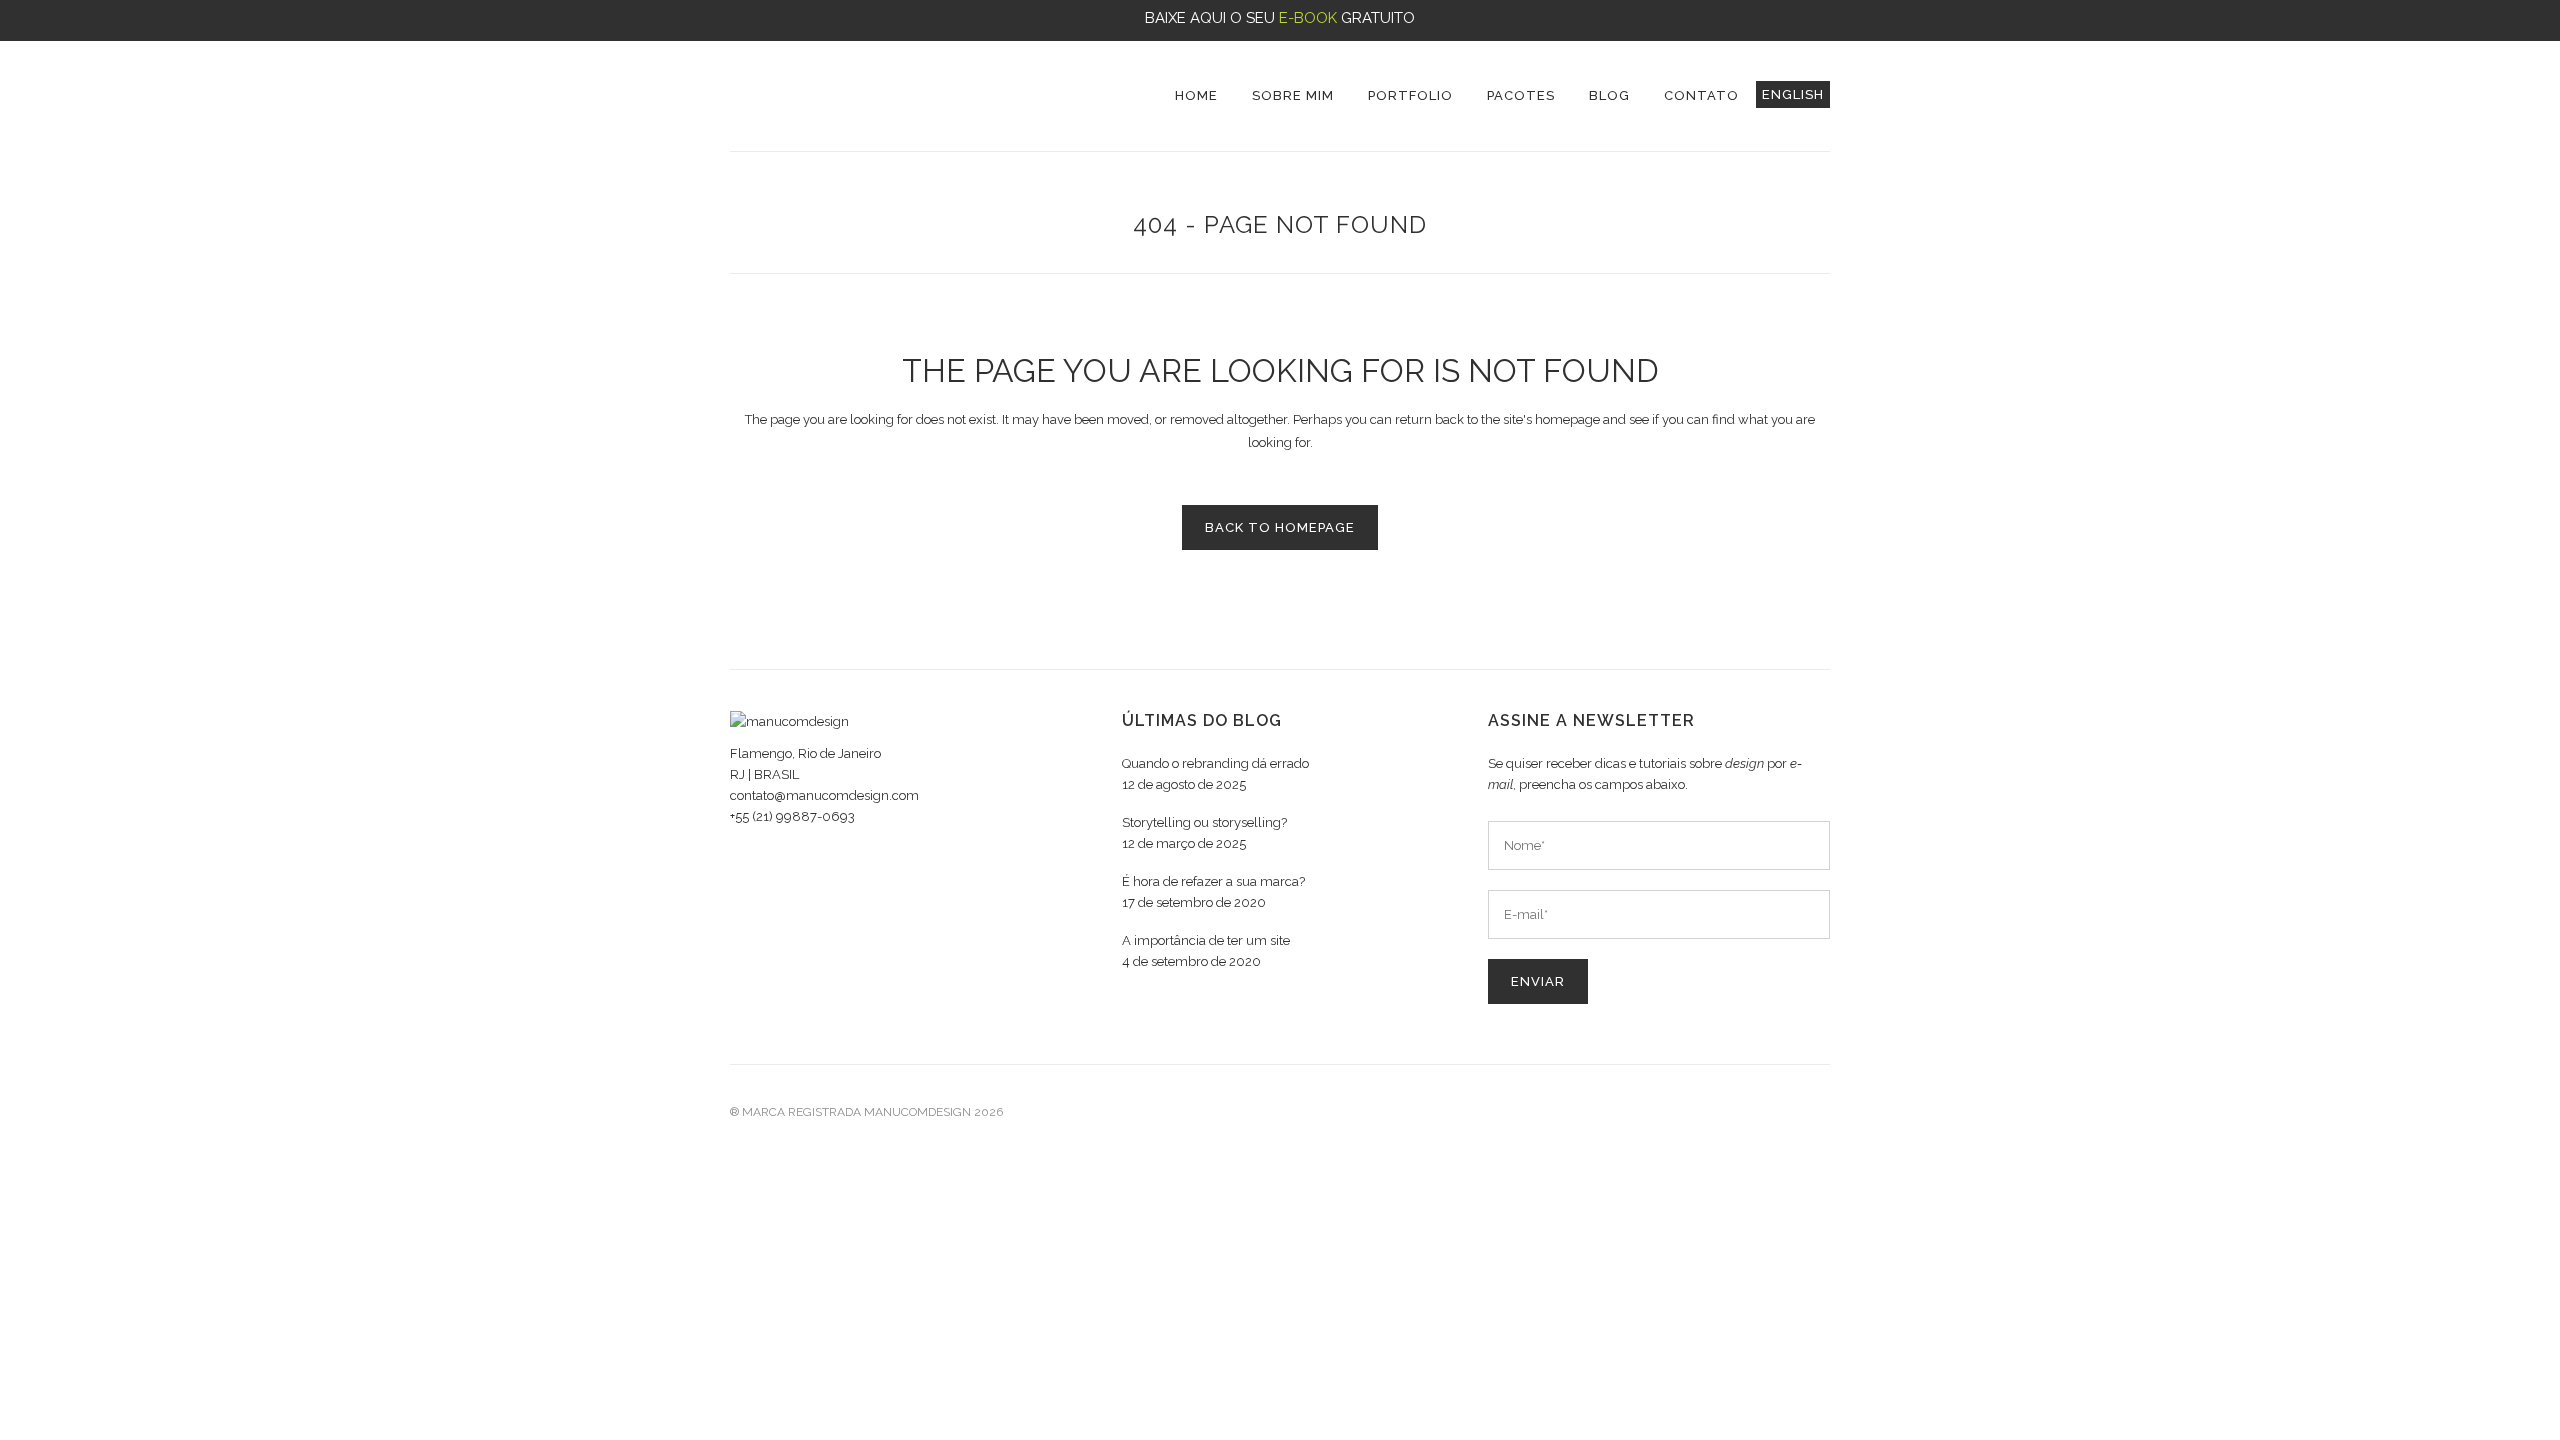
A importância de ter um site (1206, 940)
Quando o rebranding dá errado (1215, 763)
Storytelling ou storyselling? (1204, 822)
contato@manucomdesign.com (824, 795)
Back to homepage (1280, 527)
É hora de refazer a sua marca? (1213, 881)
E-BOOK (1308, 18)
